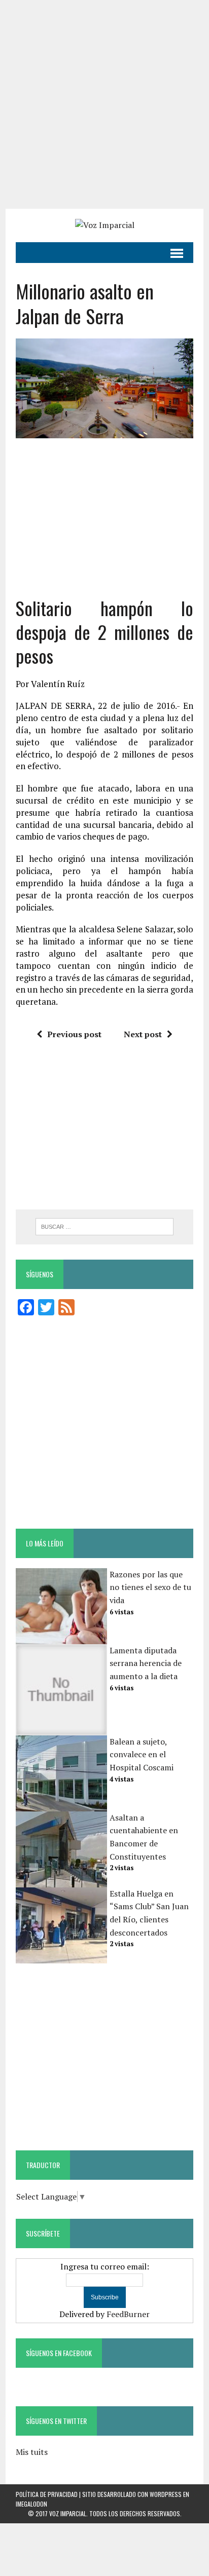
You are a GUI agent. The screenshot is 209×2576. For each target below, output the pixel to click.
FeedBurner (128, 2314)
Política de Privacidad (47, 2494)
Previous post (74, 1034)
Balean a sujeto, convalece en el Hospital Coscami (142, 1754)
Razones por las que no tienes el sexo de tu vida (150, 1587)
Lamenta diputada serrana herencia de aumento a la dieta (146, 1663)
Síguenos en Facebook (59, 2353)
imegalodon (31, 2504)
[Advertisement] (104, 104)
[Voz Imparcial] (104, 225)
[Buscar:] (104, 1226)
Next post (143, 1034)
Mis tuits (32, 2452)
